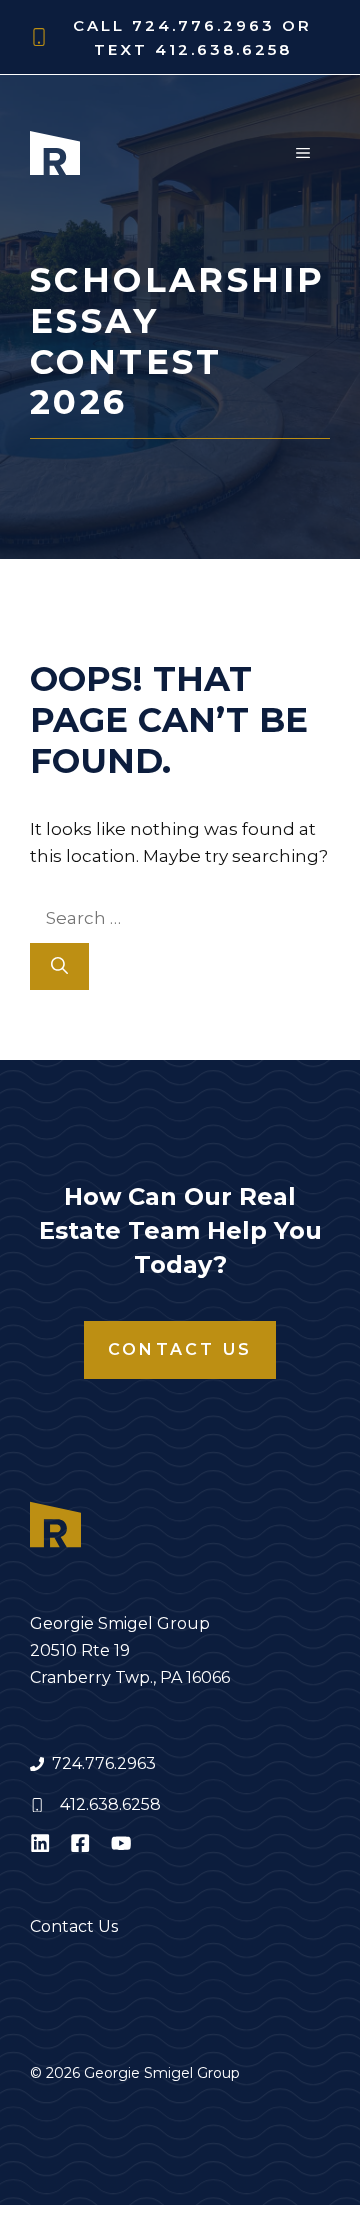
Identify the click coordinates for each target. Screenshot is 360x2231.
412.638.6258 (110, 1804)
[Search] (59, 967)
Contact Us (180, 1349)
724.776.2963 (104, 1763)
